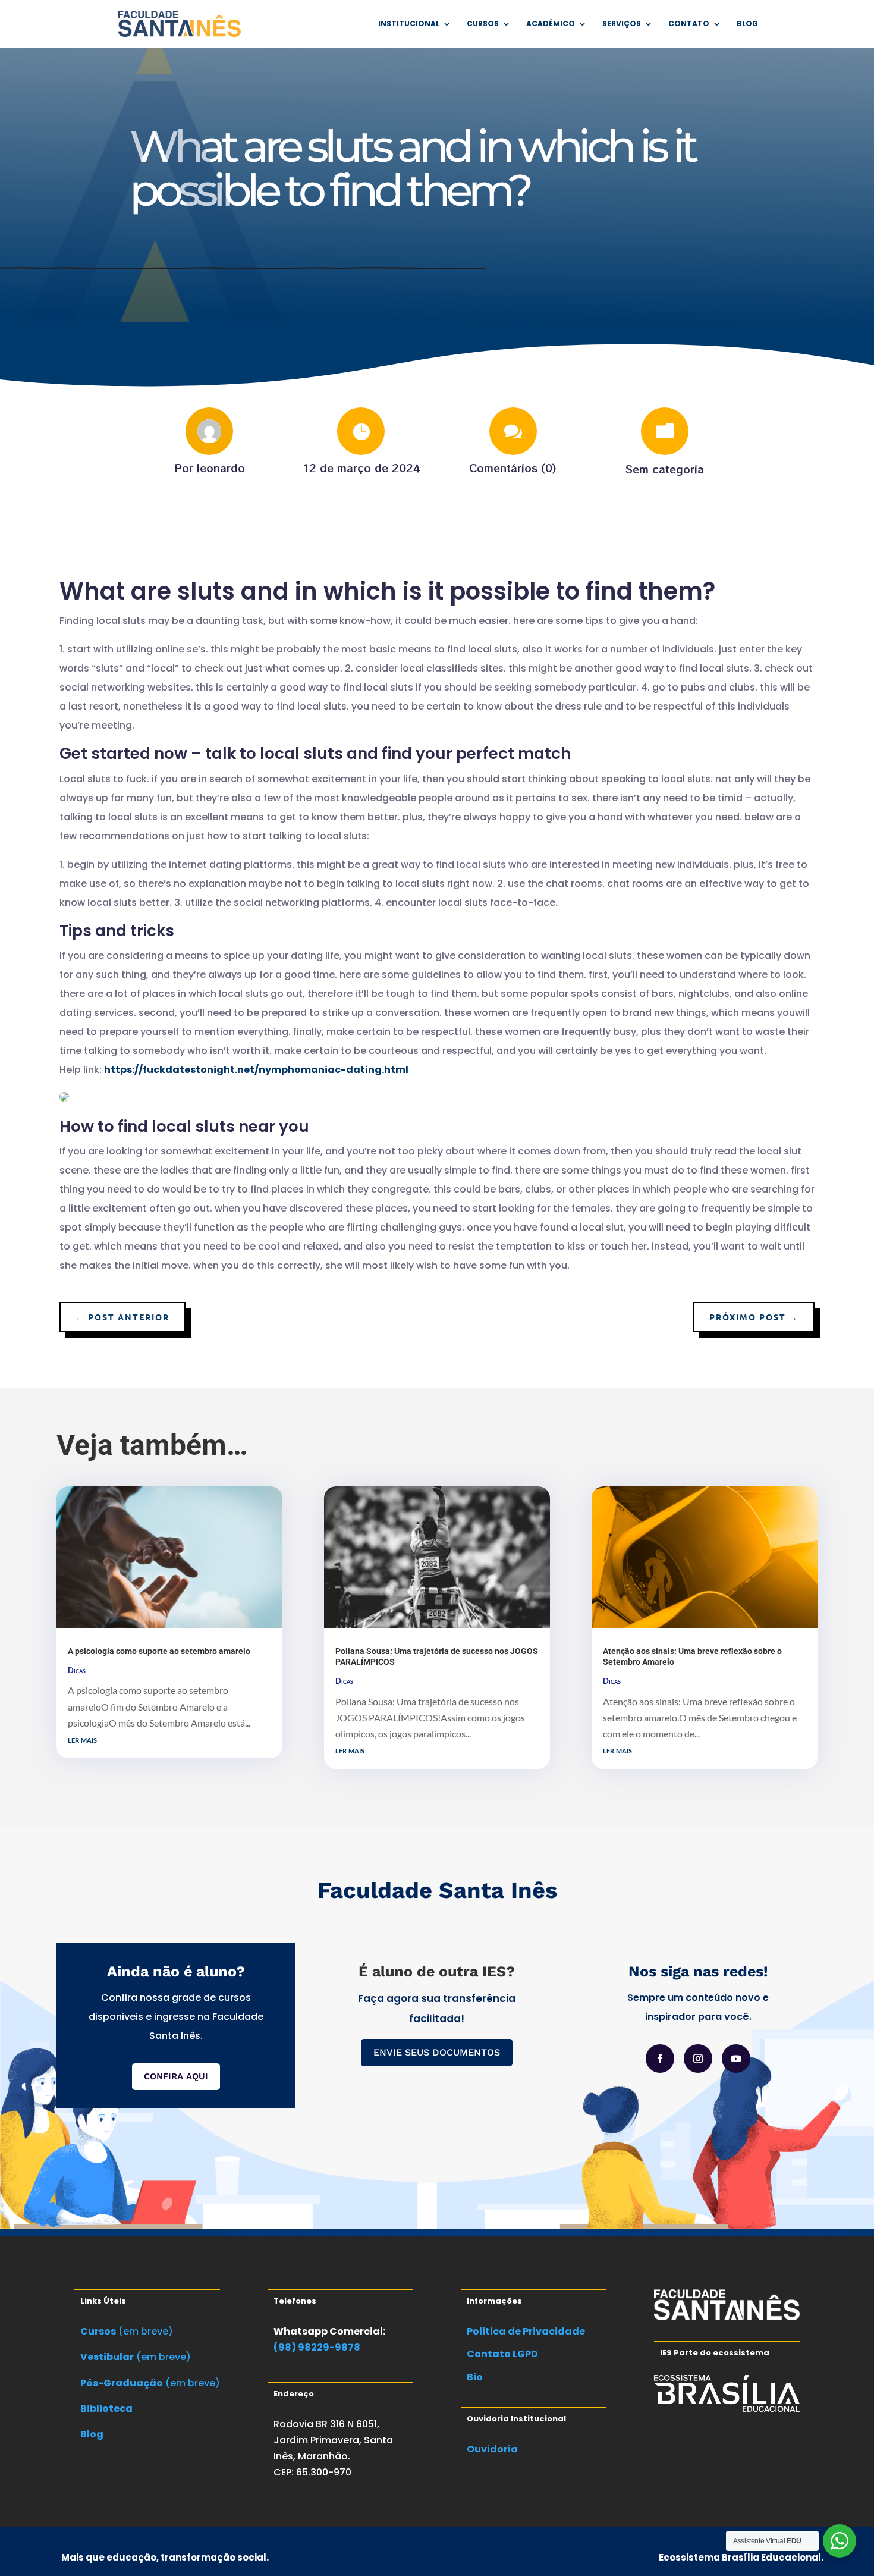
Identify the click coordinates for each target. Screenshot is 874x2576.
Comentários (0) (513, 467)
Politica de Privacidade (526, 2331)
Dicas (77, 1670)
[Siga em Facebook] (660, 2059)
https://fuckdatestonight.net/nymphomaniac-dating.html (256, 1070)
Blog (747, 24)
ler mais (82, 1739)
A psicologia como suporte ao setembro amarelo (159, 1651)
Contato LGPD (502, 2354)
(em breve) (127, 2331)
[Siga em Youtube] (736, 2059)
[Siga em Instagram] (698, 2059)
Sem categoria (665, 469)
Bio (475, 2377)
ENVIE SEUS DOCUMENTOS (437, 2052)
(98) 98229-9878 (317, 2347)
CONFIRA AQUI (176, 2076)
